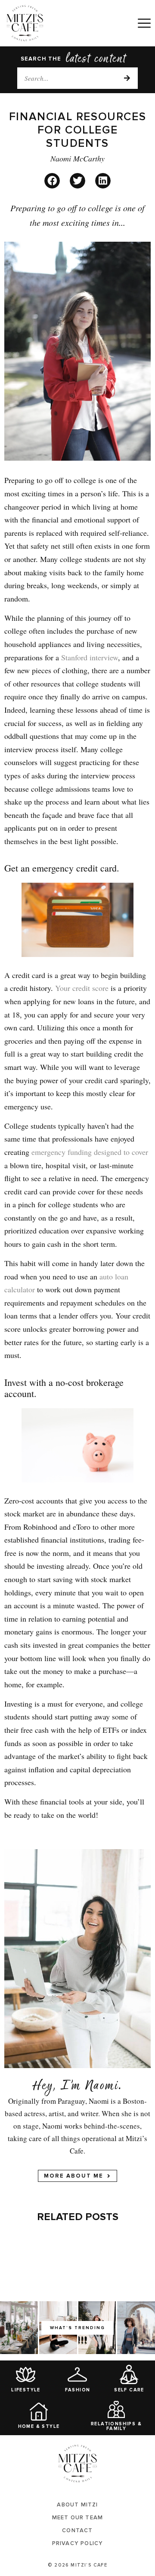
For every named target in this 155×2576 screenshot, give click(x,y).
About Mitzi (77, 2505)
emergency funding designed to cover (90, 1152)
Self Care (129, 2390)
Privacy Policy (78, 2543)
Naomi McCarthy (77, 158)
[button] (52, 181)
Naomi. (104, 2087)
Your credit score (82, 988)
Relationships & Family (116, 2426)
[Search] (127, 78)
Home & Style (39, 2426)
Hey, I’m (57, 2087)
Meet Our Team (78, 2518)
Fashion (78, 2390)
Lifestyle (26, 2390)
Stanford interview (90, 657)
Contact (77, 2530)
